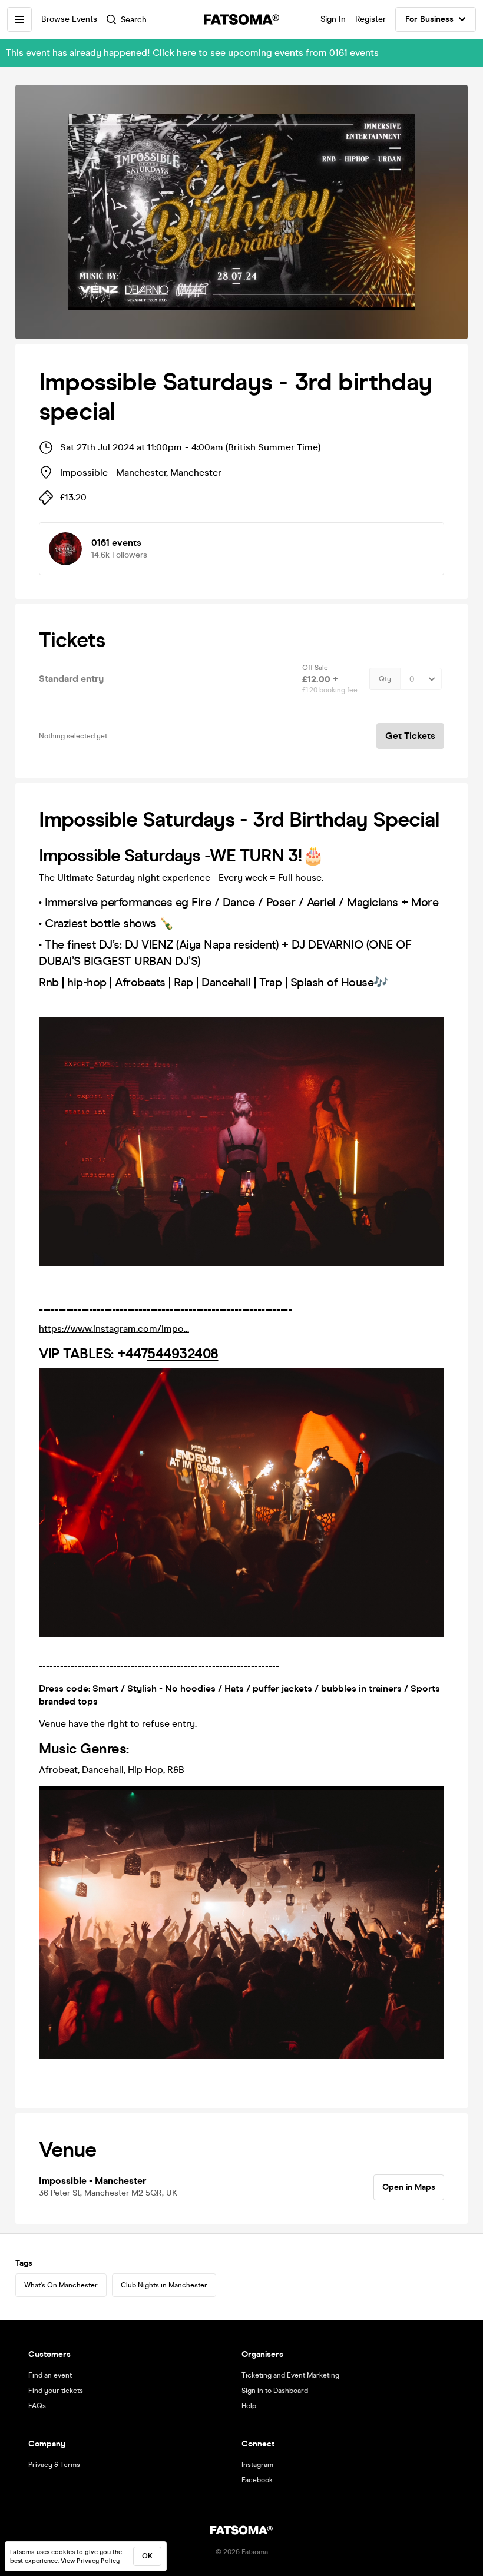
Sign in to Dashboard (275, 2391)
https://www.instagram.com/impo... (114, 1329)
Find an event (50, 2375)
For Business (429, 19)
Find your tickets (56, 2391)
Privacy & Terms (54, 2465)
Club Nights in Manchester (164, 2285)
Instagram (257, 2465)
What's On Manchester (61, 2285)
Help (249, 2406)
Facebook (257, 2480)
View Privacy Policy (90, 2561)
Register (370, 19)
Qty (385, 679)
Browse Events (69, 19)
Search (134, 20)
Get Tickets (410, 736)
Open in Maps (409, 2187)
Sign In (333, 19)
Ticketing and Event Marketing (290, 2375)
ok (147, 2556)
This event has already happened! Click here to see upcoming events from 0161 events (192, 53)
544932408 (183, 1354)
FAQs (37, 2406)
